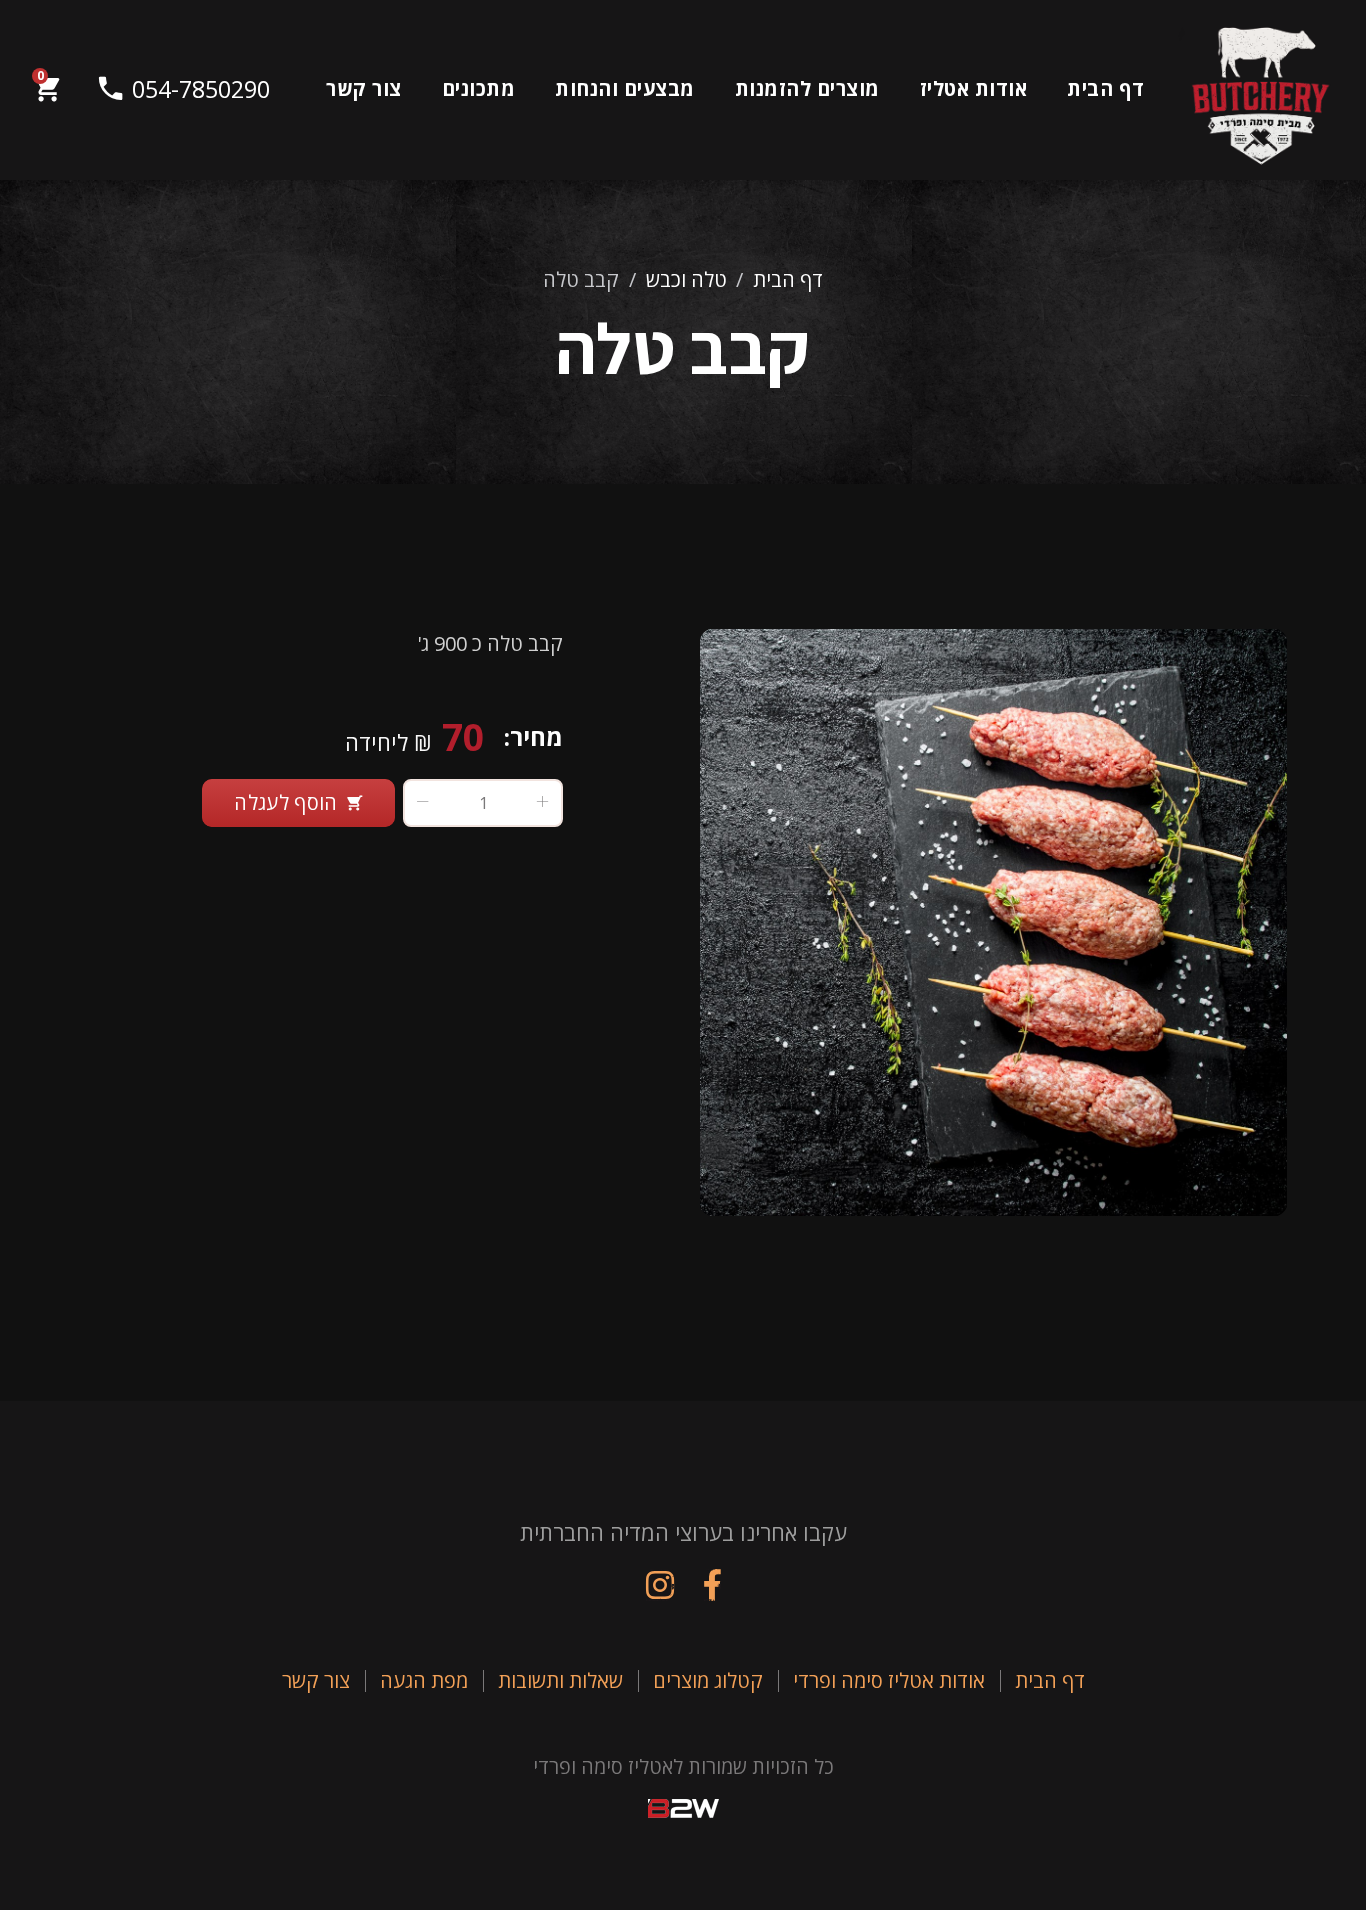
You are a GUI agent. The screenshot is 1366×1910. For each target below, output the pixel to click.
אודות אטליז (974, 88)
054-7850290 (182, 89)
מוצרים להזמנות (807, 88)
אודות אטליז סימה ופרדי (889, 1680)
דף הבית (1106, 88)
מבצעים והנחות (625, 88)
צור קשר (364, 88)
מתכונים (479, 88)
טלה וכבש (686, 279)
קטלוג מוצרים (708, 1680)
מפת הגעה (424, 1680)
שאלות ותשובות (560, 1680)
